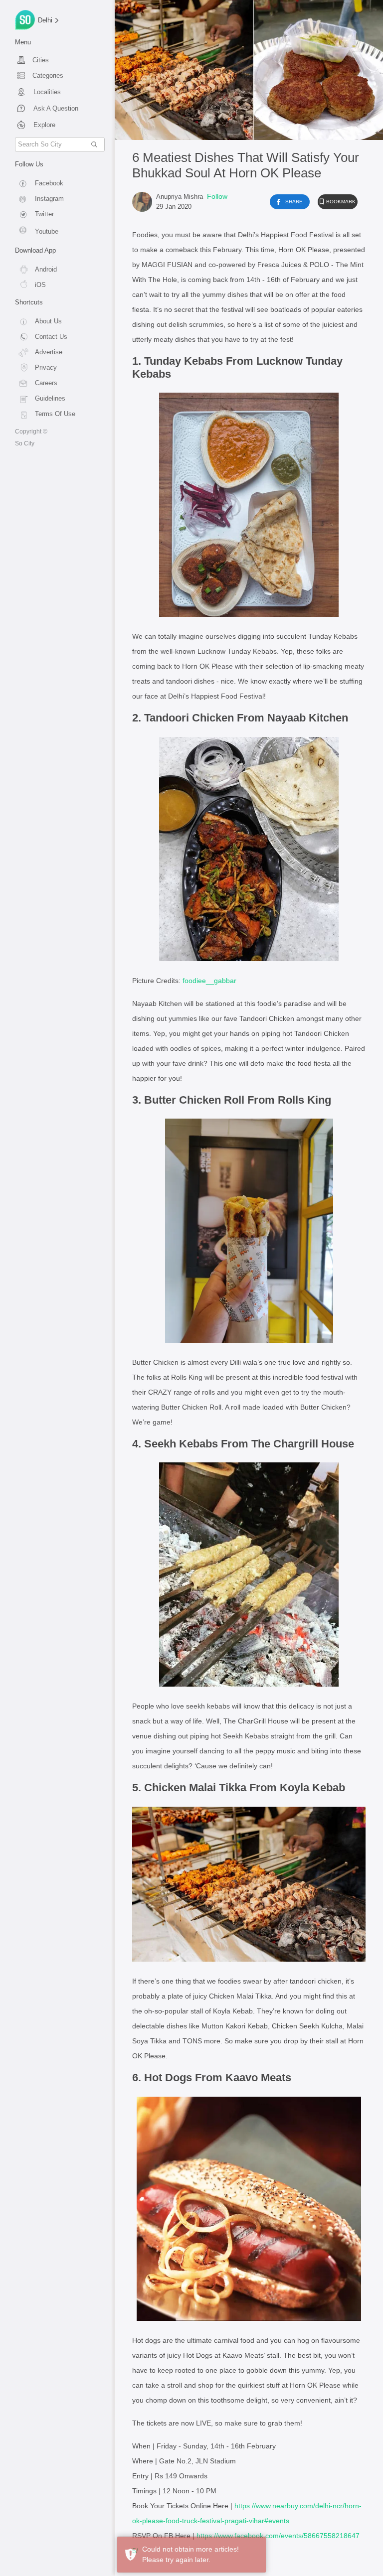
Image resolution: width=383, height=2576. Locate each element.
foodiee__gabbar (209, 981)
